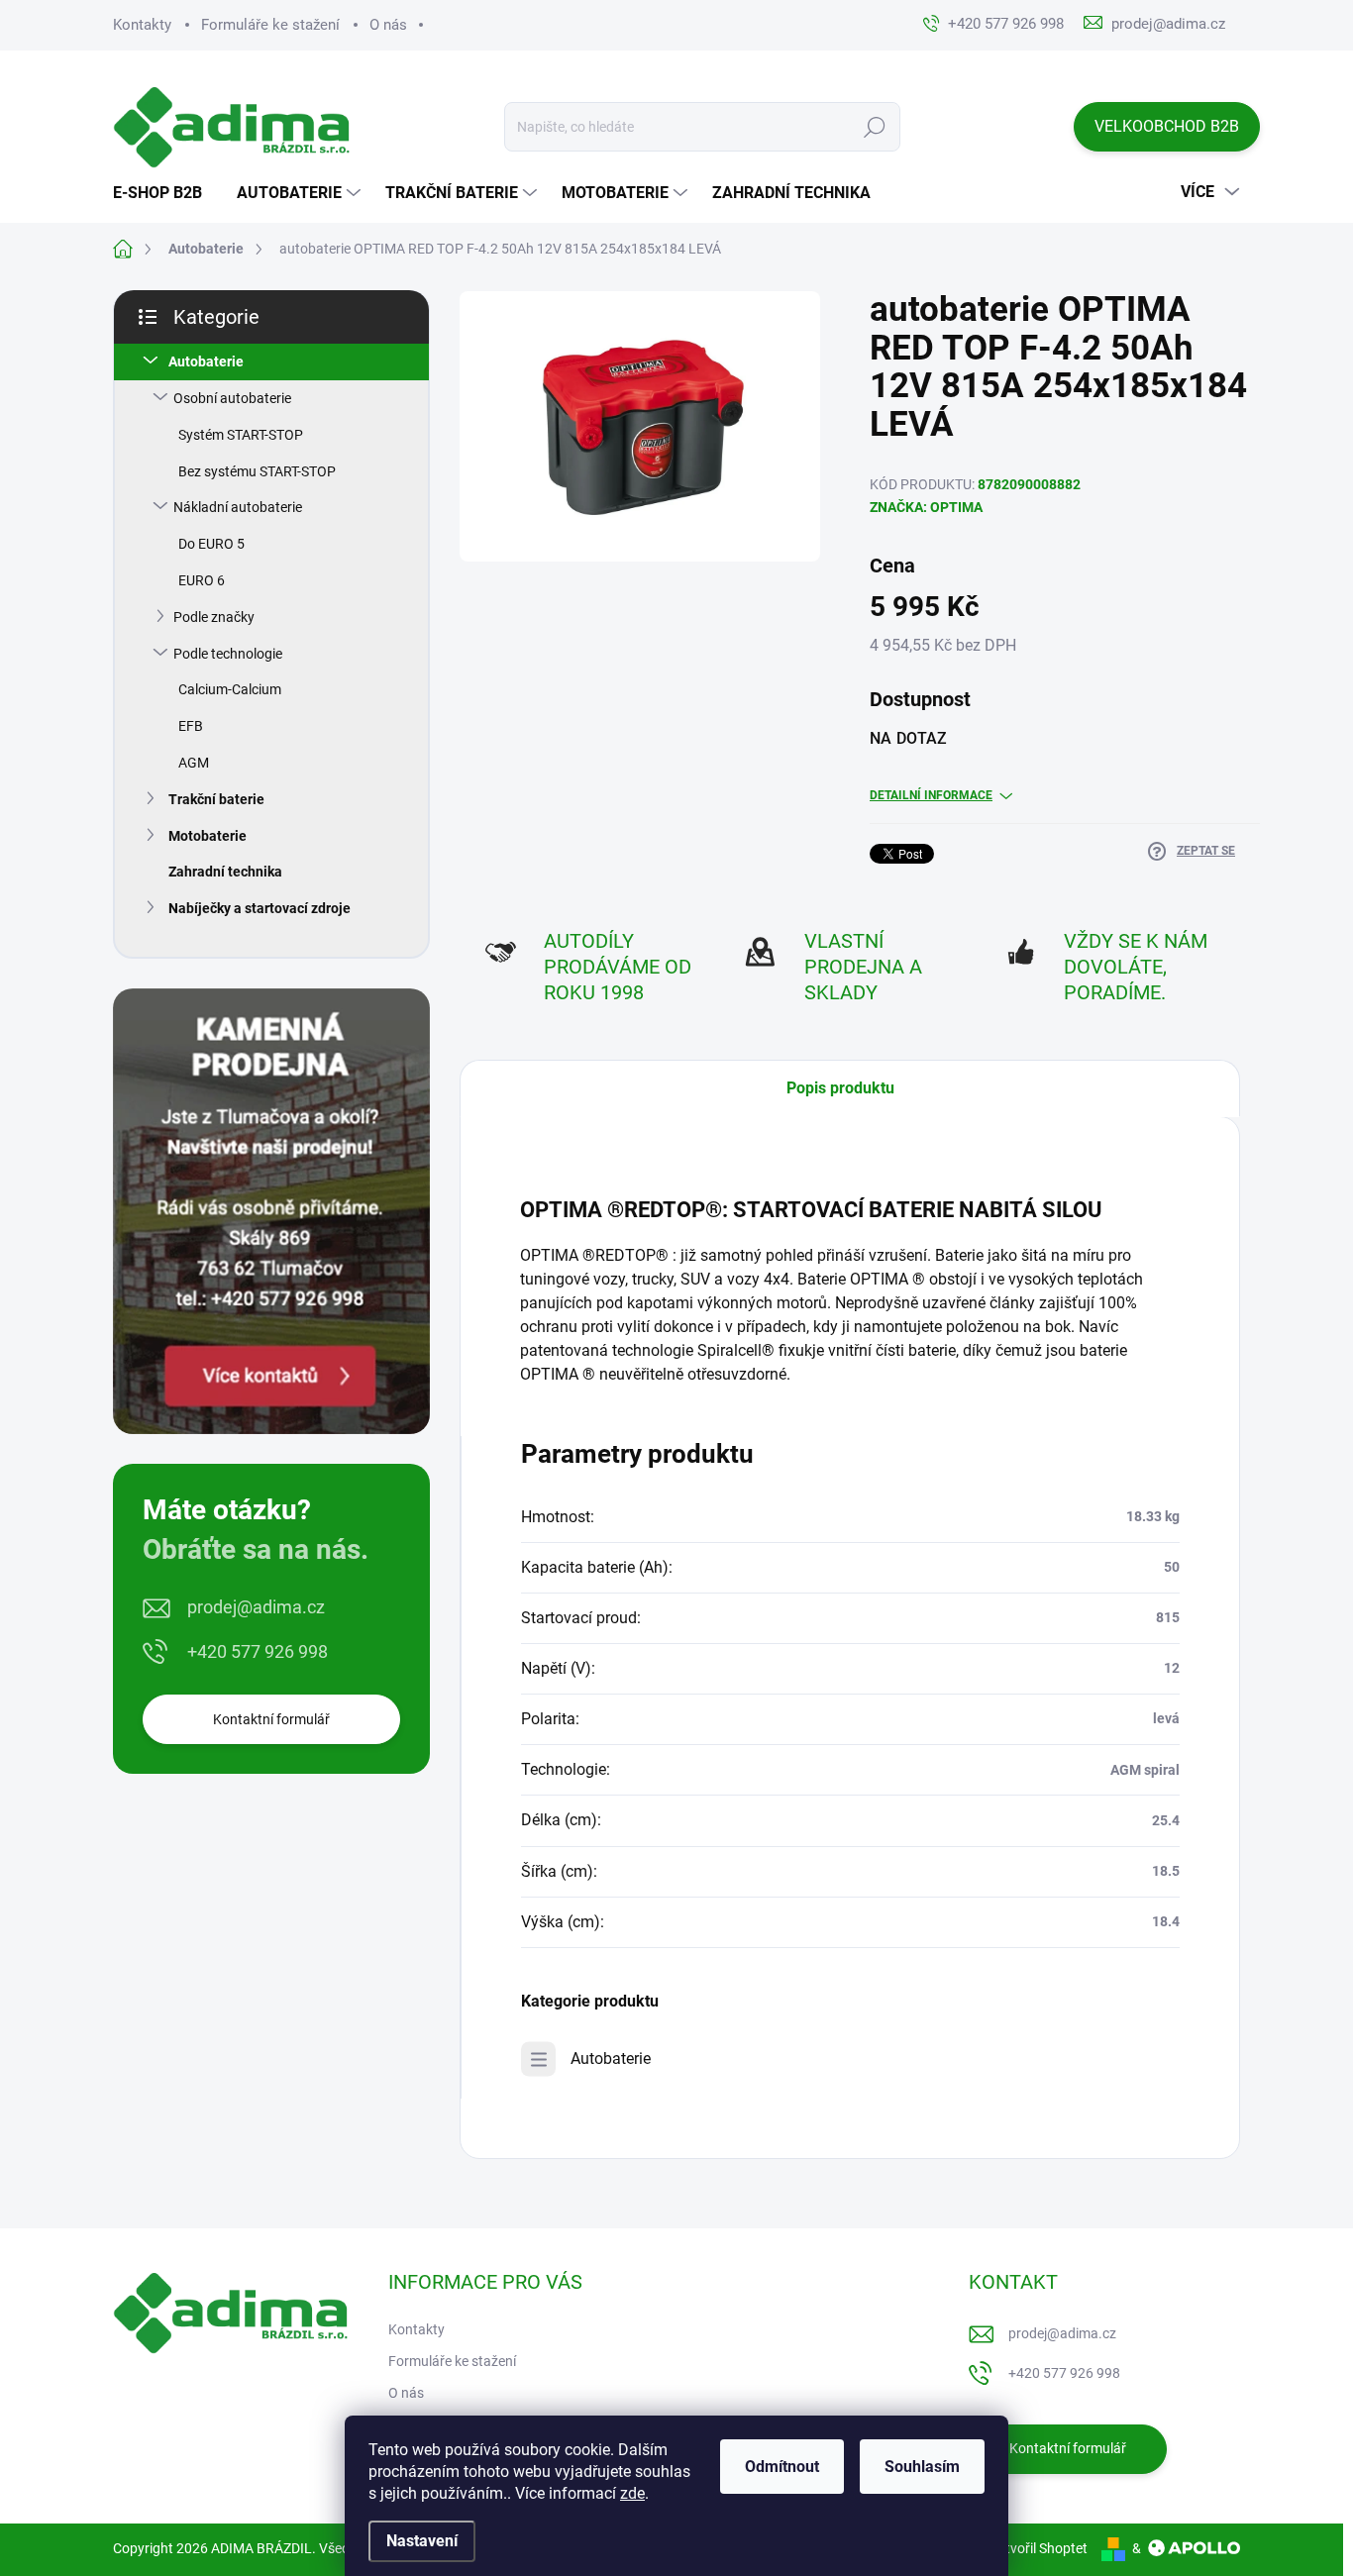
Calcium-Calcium (230, 689)
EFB (191, 726)
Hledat (875, 127)
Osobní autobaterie (232, 398)
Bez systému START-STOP (257, 471)
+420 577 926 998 (258, 1651)
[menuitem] (165, 193)
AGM (194, 763)
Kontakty (142, 25)
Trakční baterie (216, 799)
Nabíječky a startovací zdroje (260, 908)
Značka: (926, 507)
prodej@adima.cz (256, 1607)
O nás (388, 25)
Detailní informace (931, 795)
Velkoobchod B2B (1167, 126)
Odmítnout (782, 2467)
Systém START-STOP (241, 435)
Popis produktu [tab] (840, 1088)
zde (632, 2493)
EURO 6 (202, 580)
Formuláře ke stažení (270, 25)
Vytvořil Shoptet (1039, 2548)
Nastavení (422, 2541)
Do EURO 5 (211, 544)
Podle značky (214, 617)
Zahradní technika (225, 872)
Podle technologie (228, 654)
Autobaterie (206, 361)
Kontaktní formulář (271, 1719)
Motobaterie (208, 836)
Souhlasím (922, 2467)
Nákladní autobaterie (238, 507)
